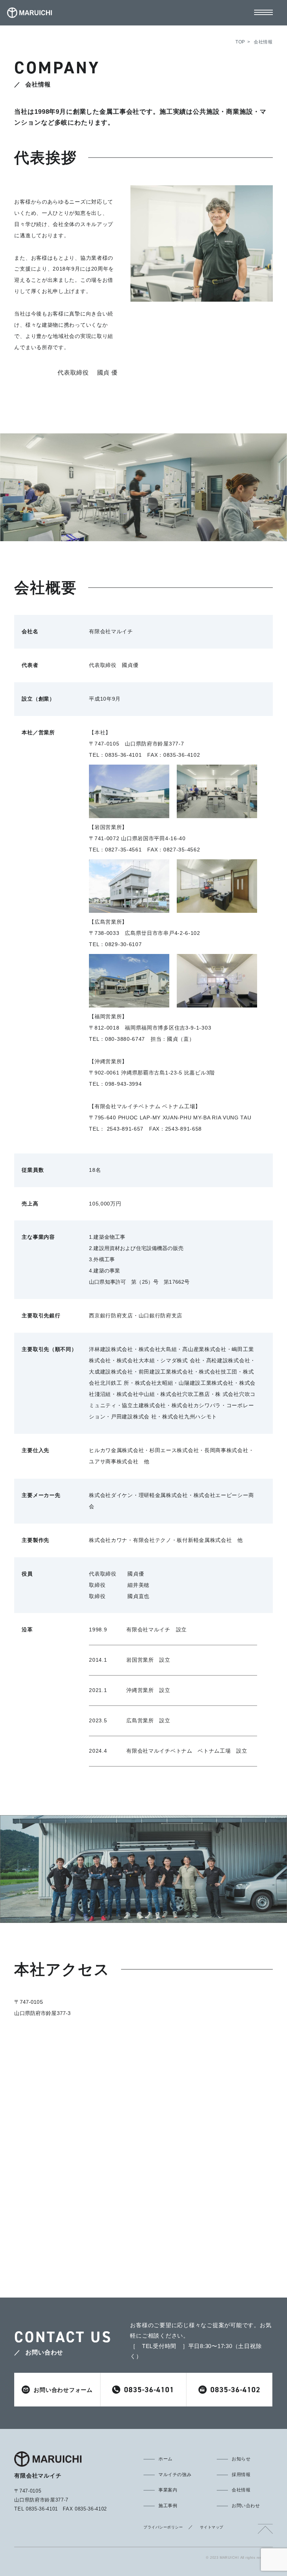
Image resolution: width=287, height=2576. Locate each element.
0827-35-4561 (123, 850)
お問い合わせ (246, 2506)
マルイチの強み (175, 2475)
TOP (240, 42)
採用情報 (241, 2475)
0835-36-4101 (123, 755)
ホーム (166, 2459)
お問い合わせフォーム (63, 2390)
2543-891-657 (124, 1129)
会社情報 (241, 2490)
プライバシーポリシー (163, 2527)
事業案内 (168, 2490)
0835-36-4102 (182, 755)
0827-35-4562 (182, 850)
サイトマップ (212, 2527)
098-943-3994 (123, 1084)
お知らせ (241, 2459)
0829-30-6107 (123, 944)
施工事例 (168, 2506)
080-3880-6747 (125, 1039)
